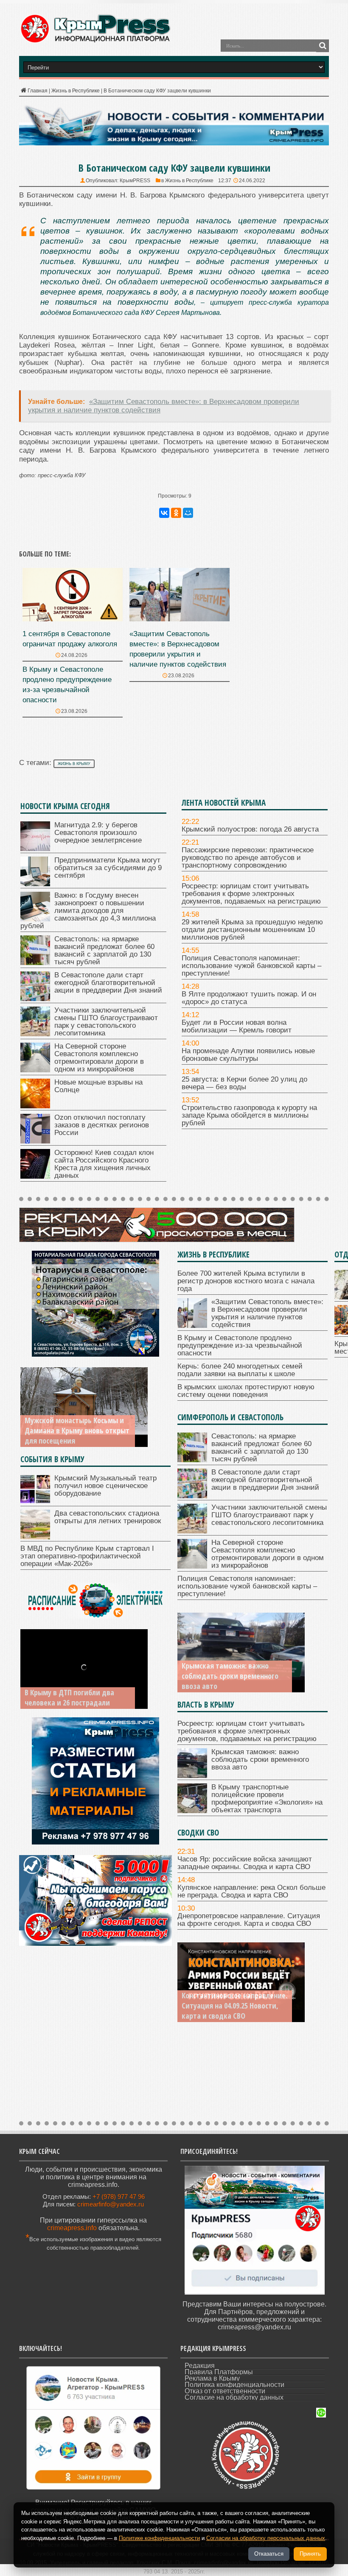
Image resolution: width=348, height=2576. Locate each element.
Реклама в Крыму (212, 2378)
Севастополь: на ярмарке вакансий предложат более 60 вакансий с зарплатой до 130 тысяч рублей (104, 950)
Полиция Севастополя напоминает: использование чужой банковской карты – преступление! (251, 966)
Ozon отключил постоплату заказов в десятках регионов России (102, 1125)
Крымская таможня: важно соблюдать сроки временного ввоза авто (230, 1676)
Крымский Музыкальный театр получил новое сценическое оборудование (105, 1486)
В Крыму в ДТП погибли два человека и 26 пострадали (69, 1697)
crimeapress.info (72, 2228)
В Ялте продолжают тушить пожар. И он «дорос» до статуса (249, 998)
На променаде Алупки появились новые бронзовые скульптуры (248, 1055)
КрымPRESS (135, 181)
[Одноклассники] (176, 513)
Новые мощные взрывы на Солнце (98, 1086)
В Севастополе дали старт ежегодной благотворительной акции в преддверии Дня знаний (108, 983)
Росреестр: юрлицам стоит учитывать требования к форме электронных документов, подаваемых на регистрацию (251, 894)
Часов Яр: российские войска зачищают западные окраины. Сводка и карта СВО (245, 1863)
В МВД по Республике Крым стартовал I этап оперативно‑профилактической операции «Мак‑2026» (87, 1556)
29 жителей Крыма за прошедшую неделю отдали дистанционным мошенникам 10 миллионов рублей (252, 930)
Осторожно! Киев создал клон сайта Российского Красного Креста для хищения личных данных (104, 1164)
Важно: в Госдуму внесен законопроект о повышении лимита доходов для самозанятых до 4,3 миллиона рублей (88, 911)
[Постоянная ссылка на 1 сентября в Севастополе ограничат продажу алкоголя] (73, 619)
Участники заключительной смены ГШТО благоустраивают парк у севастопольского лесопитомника (106, 1022)
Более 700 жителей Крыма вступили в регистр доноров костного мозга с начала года (246, 1281)
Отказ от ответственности (225, 2391)
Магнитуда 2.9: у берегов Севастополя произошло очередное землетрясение (98, 833)
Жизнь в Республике (76, 91)
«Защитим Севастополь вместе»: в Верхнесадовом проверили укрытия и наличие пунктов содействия (267, 1313)
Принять (310, 2554)
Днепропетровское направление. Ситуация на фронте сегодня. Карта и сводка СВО (249, 1920)
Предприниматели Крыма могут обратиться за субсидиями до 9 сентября (108, 868)
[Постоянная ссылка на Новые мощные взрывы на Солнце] (35, 1106)
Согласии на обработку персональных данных (266, 2538)
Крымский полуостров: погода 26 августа (250, 829)
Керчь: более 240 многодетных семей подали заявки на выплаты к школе (240, 1370)
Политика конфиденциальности (234, 2385)
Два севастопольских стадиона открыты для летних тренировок (108, 1517)
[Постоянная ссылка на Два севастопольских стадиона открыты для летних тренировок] (35, 1537)
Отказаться (269, 2554)
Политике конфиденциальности (159, 2538)
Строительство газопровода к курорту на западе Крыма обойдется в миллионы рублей (249, 1115)
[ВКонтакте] (164, 513)
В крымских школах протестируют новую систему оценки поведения (246, 1391)
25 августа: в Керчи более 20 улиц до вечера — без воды (244, 1083)
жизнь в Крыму (74, 764)
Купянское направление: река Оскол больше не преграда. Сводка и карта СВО (251, 1891)
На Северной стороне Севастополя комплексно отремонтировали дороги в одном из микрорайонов (99, 1058)
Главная (38, 91)
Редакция (200, 2366)
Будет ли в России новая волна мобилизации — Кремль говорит (237, 1026)
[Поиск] (323, 46)
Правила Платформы (219, 2372)
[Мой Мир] (188, 513)
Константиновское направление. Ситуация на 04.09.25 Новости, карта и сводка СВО (234, 2006)
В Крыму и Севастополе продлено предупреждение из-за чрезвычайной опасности (240, 1345)
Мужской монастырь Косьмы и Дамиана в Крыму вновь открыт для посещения (77, 1430)
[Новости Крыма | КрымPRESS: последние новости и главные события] (95, 41)
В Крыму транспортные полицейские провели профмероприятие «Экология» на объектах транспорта (267, 1798)
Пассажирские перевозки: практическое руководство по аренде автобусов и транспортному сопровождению (248, 858)
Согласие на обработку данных (234, 2397)
